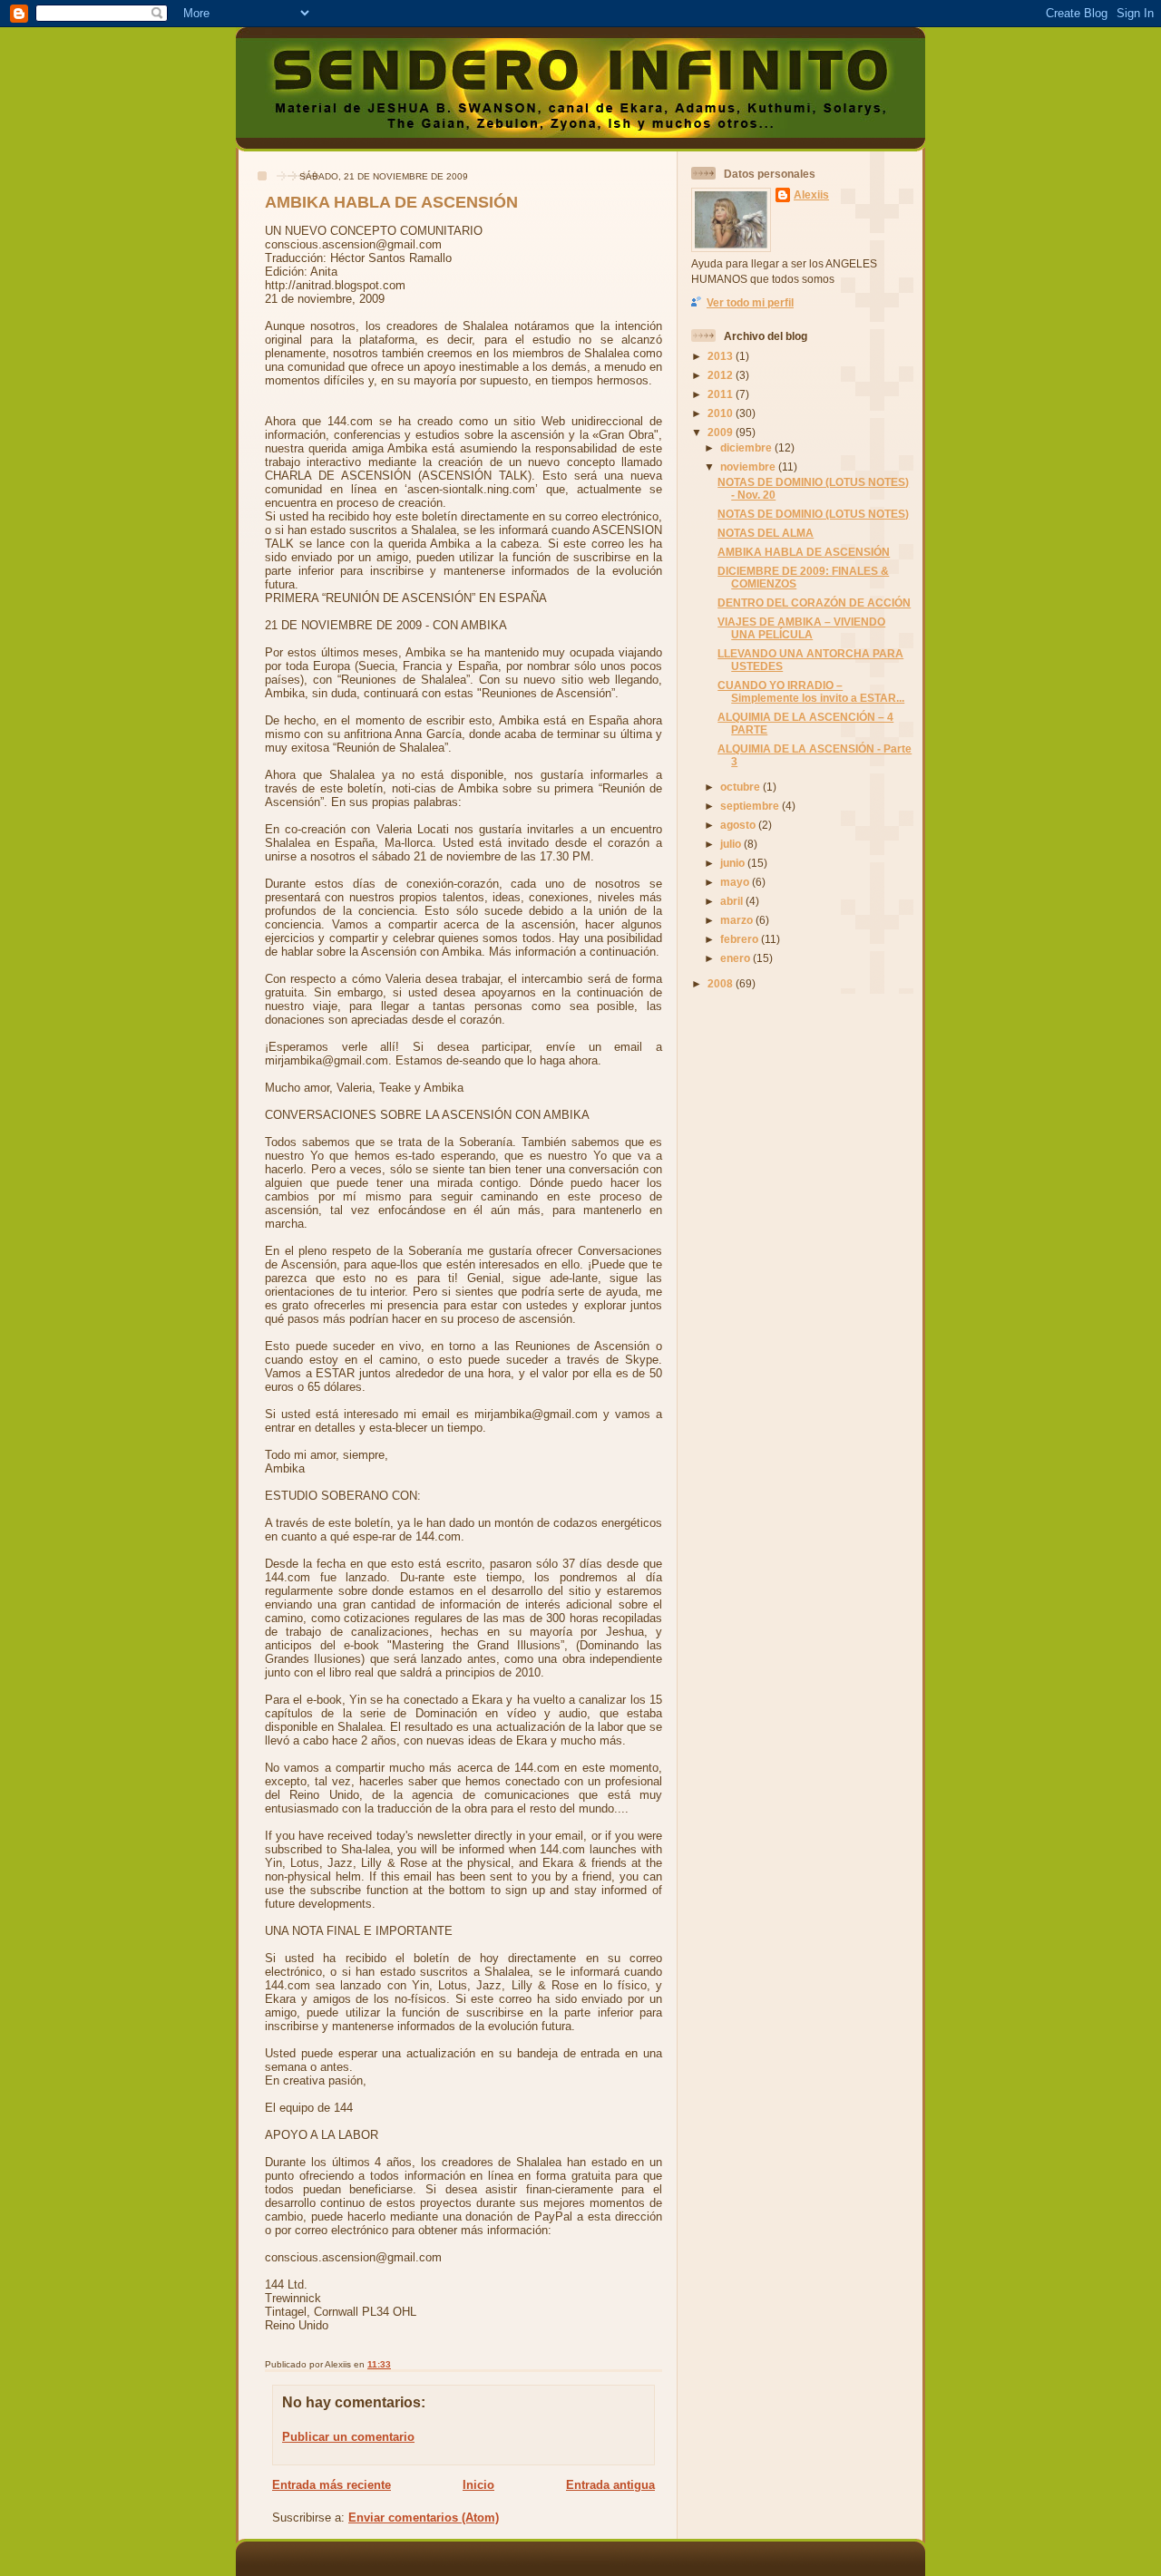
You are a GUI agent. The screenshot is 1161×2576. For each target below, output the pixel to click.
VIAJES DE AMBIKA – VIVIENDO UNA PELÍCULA (801, 628)
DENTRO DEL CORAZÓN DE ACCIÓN (814, 603)
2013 (722, 356)
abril (733, 901)
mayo (736, 882)
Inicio (478, 2485)
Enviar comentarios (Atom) (424, 2518)
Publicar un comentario (348, 2437)
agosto (739, 825)
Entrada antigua (610, 2485)
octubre (741, 787)
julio (732, 844)
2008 (722, 983)
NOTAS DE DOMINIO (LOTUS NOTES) (813, 514)
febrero (741, 939)
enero (737, 958)
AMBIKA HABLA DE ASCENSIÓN (391, 202)
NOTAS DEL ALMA (766, 533)
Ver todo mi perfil (750, 302)
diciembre (747, 447)
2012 (722, 375)
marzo (738, 920)
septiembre (751, 806)
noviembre (749, 467)
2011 (722, 394)
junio (734, 863)
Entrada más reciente (332, 2485)
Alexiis (811, 194)
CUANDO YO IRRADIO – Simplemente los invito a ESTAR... (811, 691)
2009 (722, 432)
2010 (722, 413)
